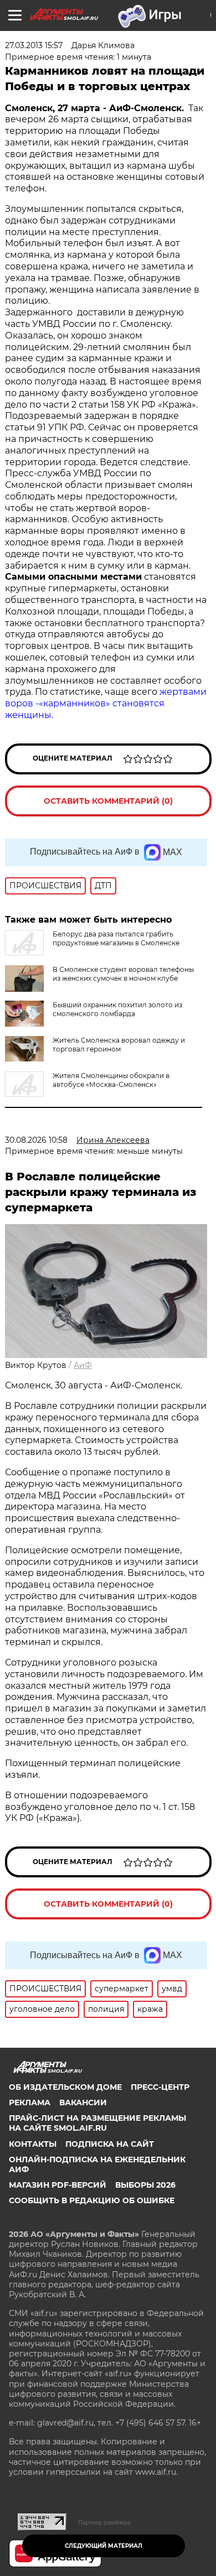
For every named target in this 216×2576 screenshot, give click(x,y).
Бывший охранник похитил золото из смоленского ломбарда (117, 1009)
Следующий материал (104, 2546)
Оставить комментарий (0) (108, 801)
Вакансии (83, 2103)
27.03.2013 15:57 (34, 45)
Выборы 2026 (145, 2185)
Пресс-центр (160, 2087)
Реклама (30, 2103)
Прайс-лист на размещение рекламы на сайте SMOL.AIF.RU (97, 2123)
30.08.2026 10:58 (36, 1140)
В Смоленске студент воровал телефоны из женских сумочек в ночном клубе (123, 974)
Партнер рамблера (104, 2522)
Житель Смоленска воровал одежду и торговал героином (119, 1045)
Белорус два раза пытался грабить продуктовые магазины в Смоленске (116, 938)
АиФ (83, 1365)
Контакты (33, 2144)
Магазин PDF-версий (58, 2185)
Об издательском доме (65, 2087)
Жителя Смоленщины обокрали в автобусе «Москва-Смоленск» (111, 1080)
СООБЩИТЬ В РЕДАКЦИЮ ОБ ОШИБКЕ (92, 2200)
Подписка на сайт (110, 2144)
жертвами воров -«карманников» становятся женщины (106, 703)
